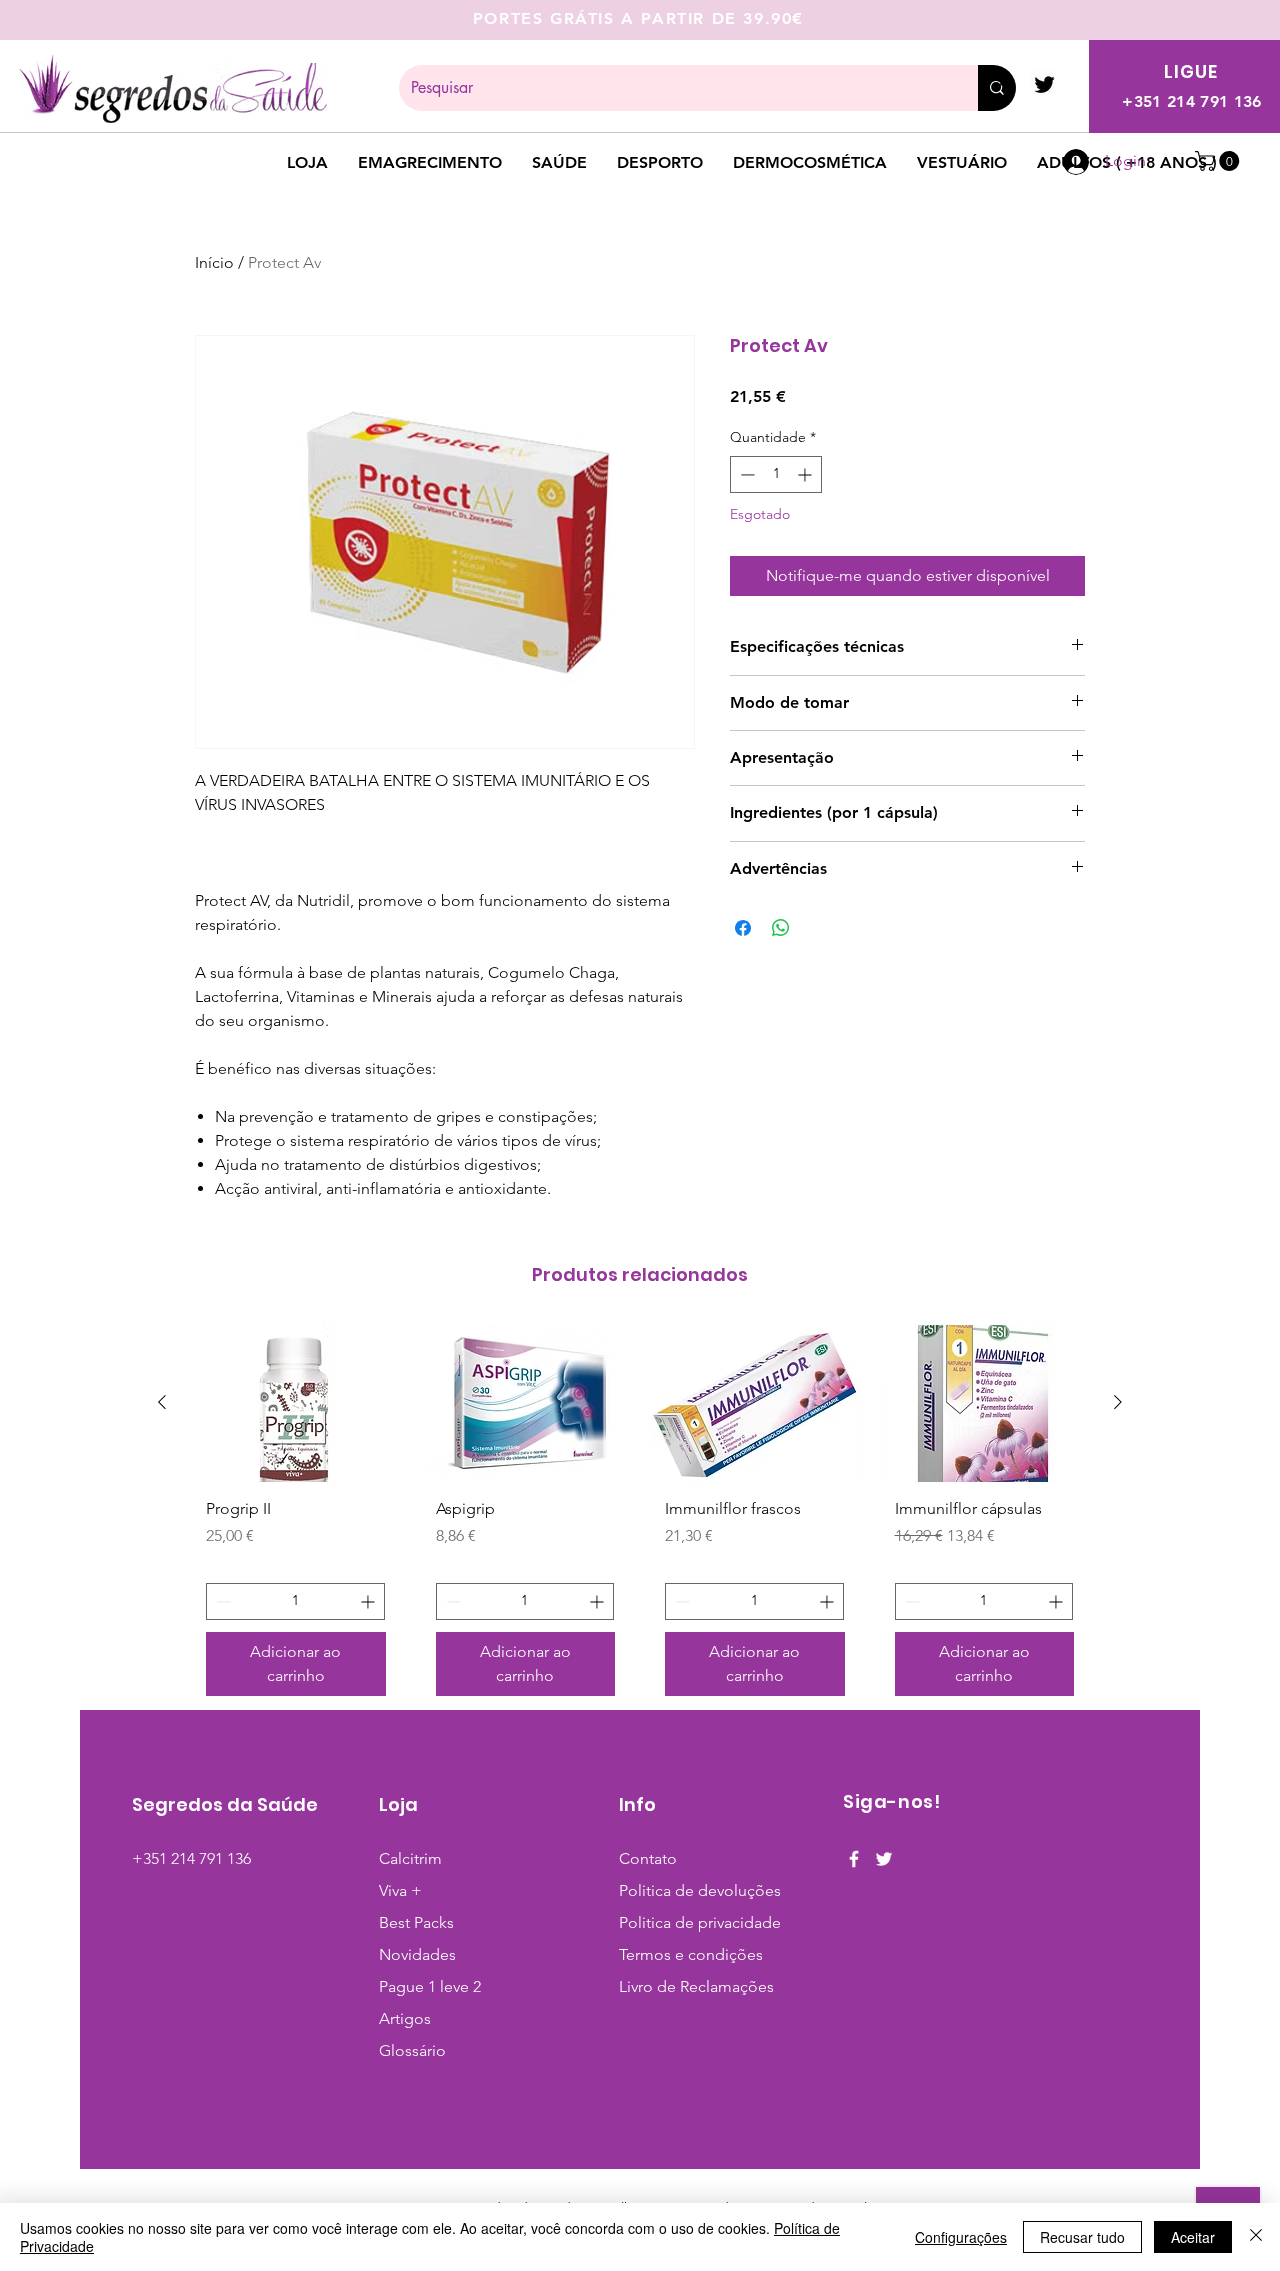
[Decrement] (745, 474)
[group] (640, 1518)
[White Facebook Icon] (854, 1859)
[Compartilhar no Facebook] (743, 928)
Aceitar (1193, 2237)
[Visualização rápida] (296, 1403)
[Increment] (806, 474)
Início (214, 262)
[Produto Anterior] (162, 1402)
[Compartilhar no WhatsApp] (781, 928)
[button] (1219, 161)
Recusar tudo (1082, 2237)
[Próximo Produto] (1118, 1402)
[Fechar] (1256, 2237)
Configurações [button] (961, 2237)
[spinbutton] (776, 474)
